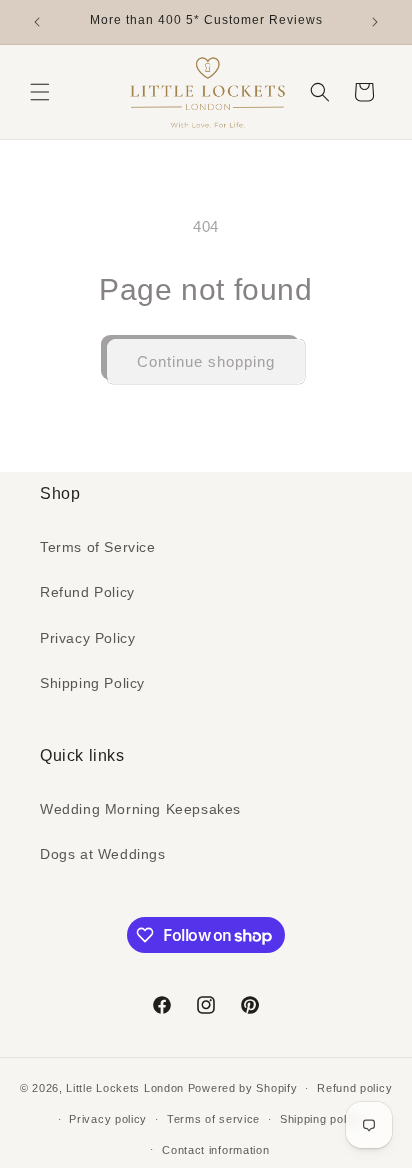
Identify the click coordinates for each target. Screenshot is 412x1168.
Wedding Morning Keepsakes (140, 809)
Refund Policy (87, 592)
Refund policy (354, 1088)
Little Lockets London (125, 1088)
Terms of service (213, 1119)
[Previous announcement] (37, 22)
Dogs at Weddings (103, 854)
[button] (40, 92)
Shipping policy (321, 1119)
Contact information (215, 1150)
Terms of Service (98, 547)
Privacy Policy (87, 638)
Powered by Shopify (243, 1088)
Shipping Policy (92, 683)
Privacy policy (108, 1119)
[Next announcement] (375, 22)
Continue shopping (206, 361)
